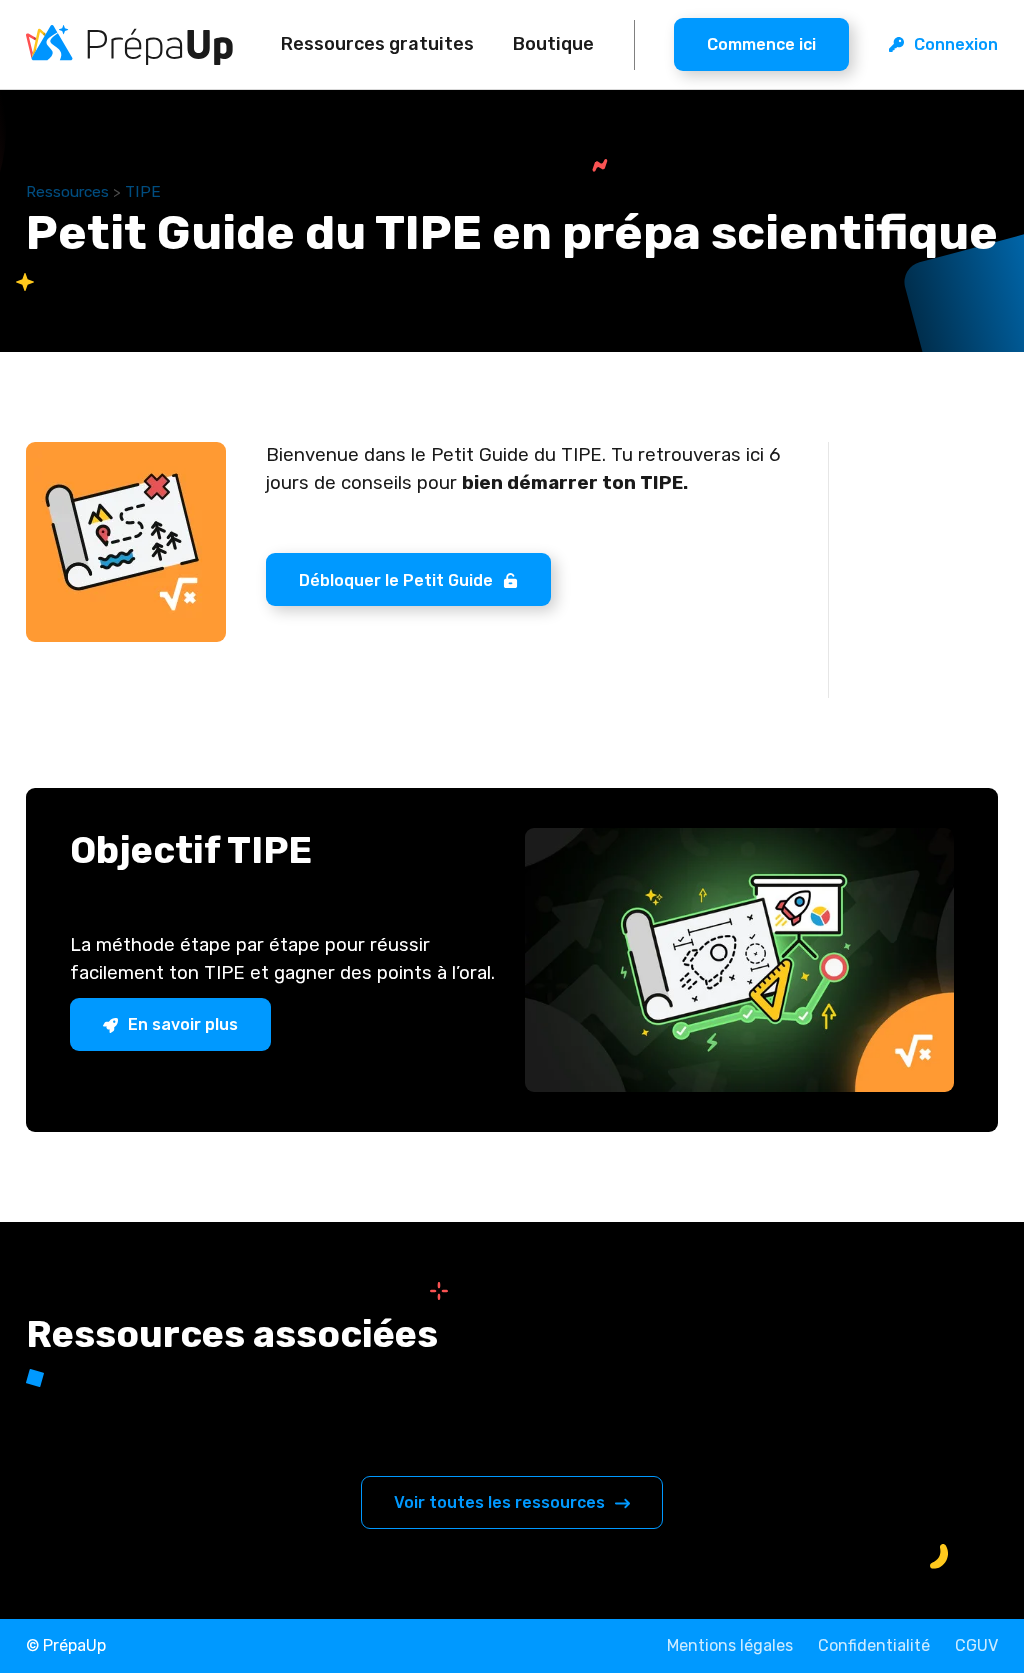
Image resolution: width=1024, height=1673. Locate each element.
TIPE (143, 191)
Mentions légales (730, 1645)
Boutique (553, 44)
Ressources (67, 191)
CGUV (976, 1645)
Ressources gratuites (377, 44)
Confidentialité (874, 1645)
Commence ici (761, 44)
